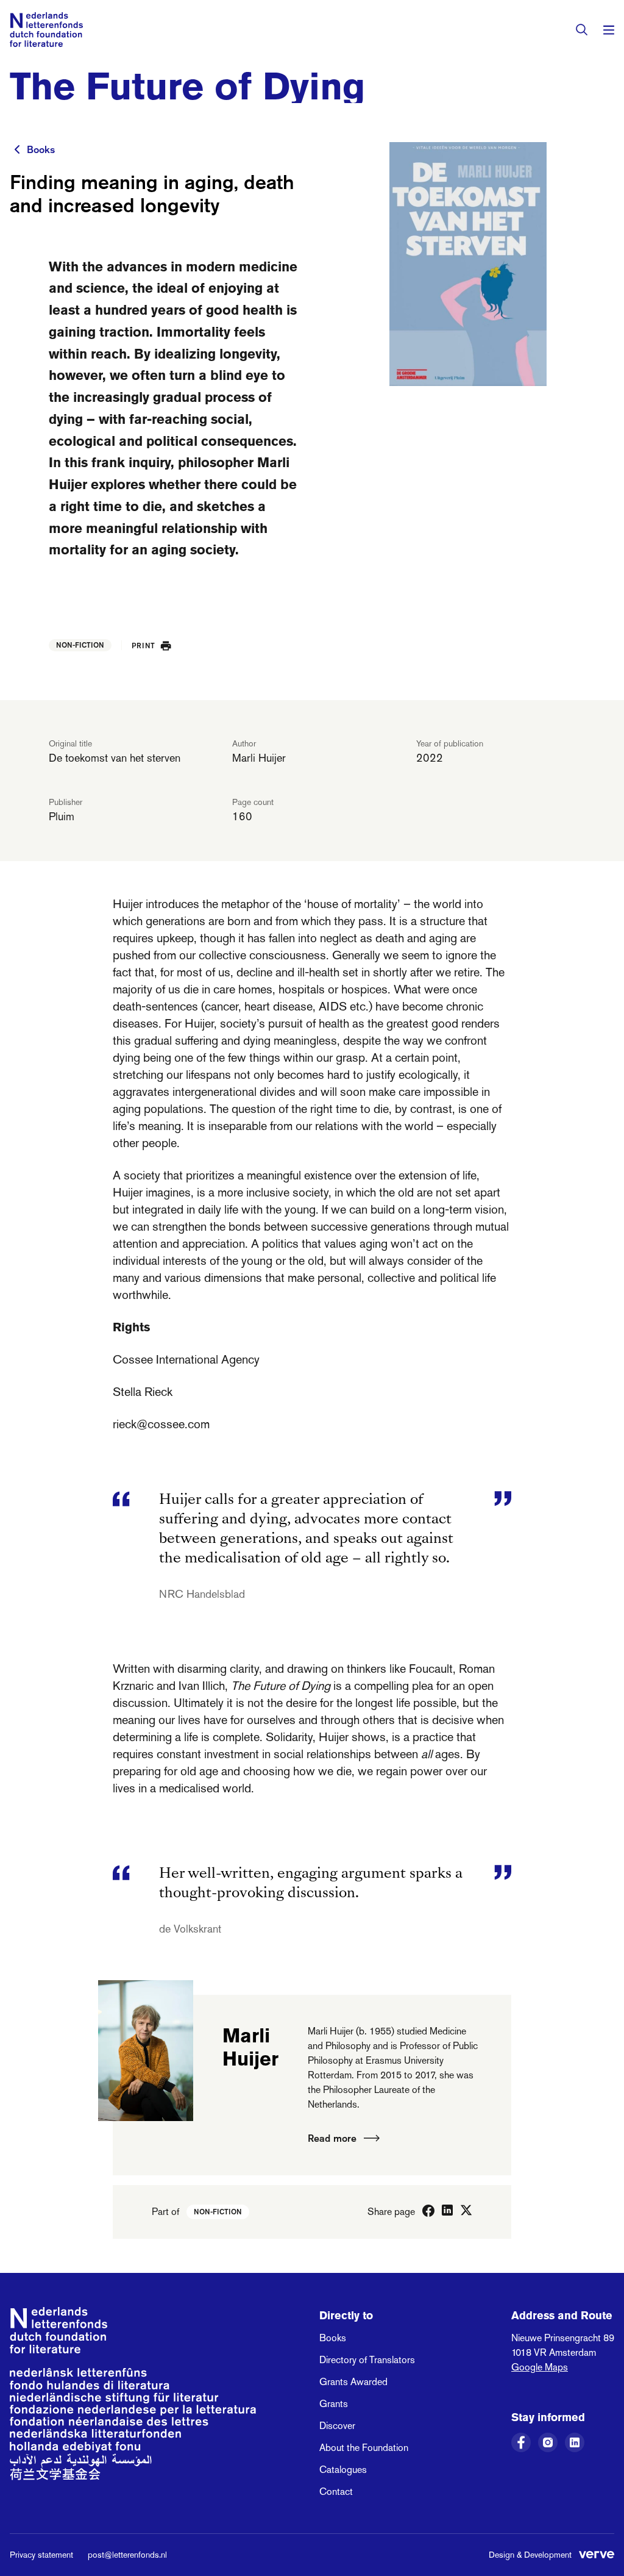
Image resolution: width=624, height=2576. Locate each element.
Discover (337, 2426)
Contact (336, 2492)
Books (41, 149)
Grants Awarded (353, 2382)
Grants (334, 2404)
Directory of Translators (367, 2360)
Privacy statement (41, 2555)
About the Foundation (364, 2448)
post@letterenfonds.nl (127, 2555)
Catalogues (343, 2470)
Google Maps (540, 2367)
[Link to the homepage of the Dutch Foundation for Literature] (46, 30)
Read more (332, 2138)
